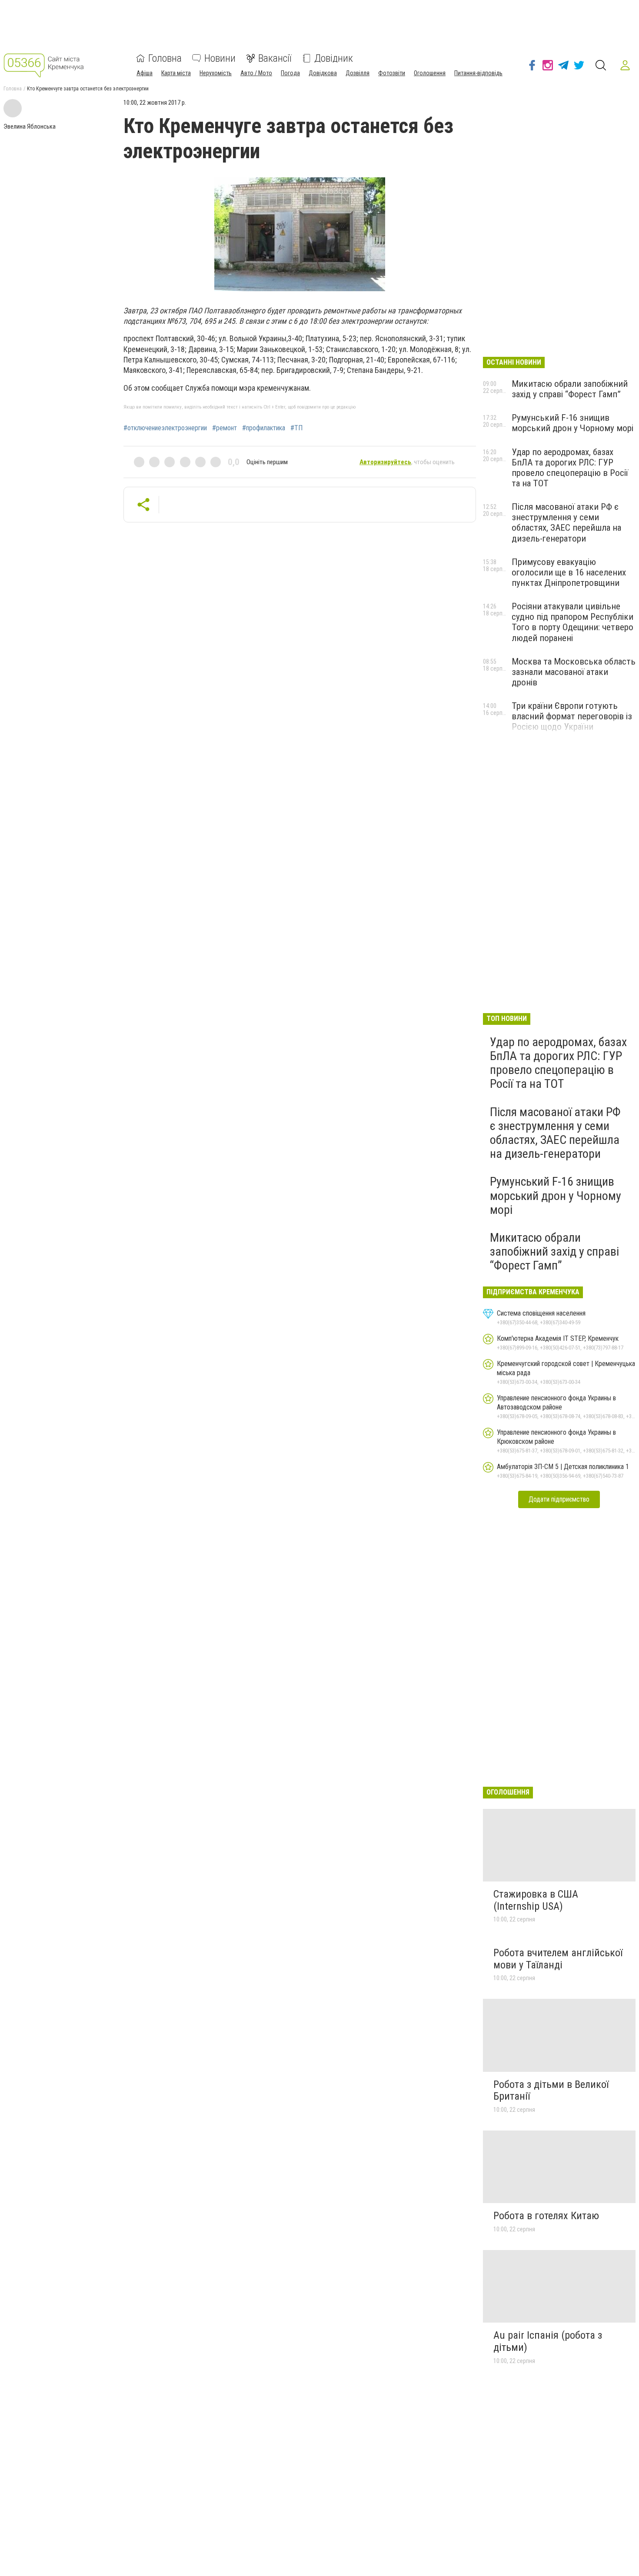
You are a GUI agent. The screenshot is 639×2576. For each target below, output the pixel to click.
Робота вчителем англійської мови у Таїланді (558, 1959)
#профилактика (264, 428)
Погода (290, 73)
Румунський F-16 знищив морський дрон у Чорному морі (572, 423)
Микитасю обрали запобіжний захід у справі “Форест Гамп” (570, 389)
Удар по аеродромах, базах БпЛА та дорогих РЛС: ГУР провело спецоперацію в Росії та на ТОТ (570, 468)
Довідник (334, 58)
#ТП (296, 428)
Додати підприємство (559, 1499)
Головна (165, 58)
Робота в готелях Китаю (546, 2216)
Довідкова (323, 73)
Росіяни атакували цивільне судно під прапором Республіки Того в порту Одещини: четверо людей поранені (572, 622)
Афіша (145, 73)
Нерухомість (216, 73)
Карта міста (176, 73)
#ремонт (225, 428)
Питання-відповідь (478, 73)
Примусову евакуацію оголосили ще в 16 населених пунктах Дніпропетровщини (569, 572)
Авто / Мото (256, 73)
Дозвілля (358, 73)
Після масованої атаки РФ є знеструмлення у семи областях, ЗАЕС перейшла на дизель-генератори (566, 522)
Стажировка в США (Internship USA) (536, 1900)
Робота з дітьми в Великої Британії (551, 2091)
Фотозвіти (392, 73)
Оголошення (430, 73)
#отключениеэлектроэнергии (165, 428)
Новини (220, 58)
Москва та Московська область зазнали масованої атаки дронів (574, 672)
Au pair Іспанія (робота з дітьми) (548, 2341)
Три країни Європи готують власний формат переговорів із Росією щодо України (572, 716)
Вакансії (275, 58)
